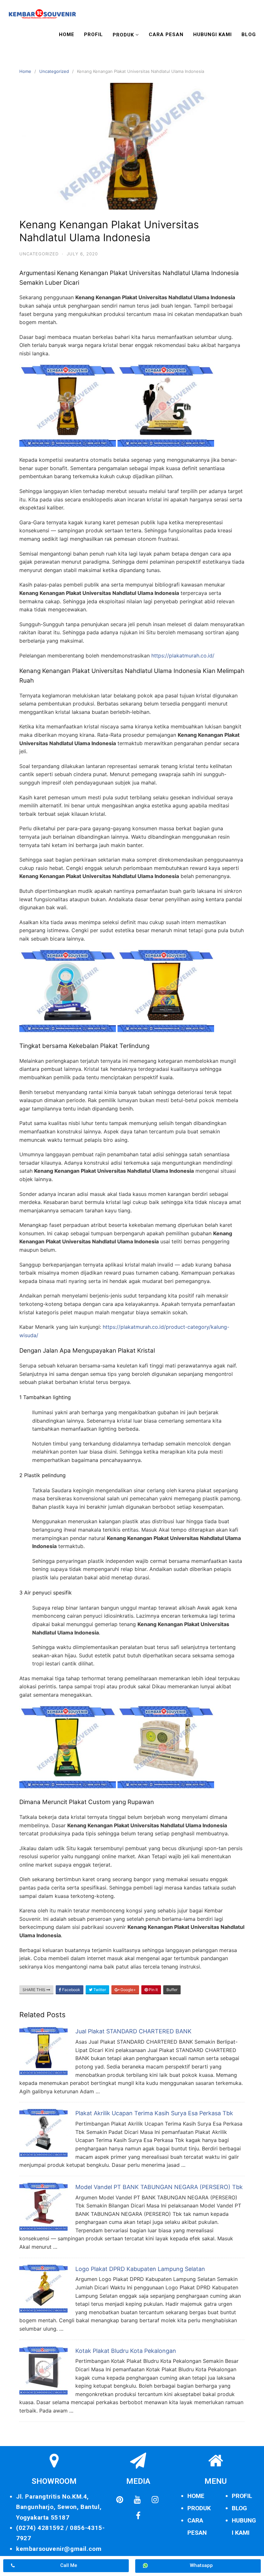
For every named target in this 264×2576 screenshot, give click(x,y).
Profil (94, 35)
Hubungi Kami (212, 35)
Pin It (153, 1990)
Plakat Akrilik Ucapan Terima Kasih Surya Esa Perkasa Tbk (154, 2113)
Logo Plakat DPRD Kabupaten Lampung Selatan (140, 2269)
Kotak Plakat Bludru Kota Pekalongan (126, 2351)
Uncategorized (54, 71)
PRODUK (199, 2508)
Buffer (172, 1990)
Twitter (99, 1990)
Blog (249, 35)
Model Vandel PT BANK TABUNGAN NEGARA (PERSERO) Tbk (159, 2187)
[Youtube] (137, 2500)
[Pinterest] (120, 2500)
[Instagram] (155, 2500)
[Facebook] (138, 2516)
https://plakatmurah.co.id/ (183, 656)
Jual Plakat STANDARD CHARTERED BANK (133, 2031)
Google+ (128, 1990)
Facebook (71, 1990)
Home (67, 35)
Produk (123, 35)
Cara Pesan (166, 35)
